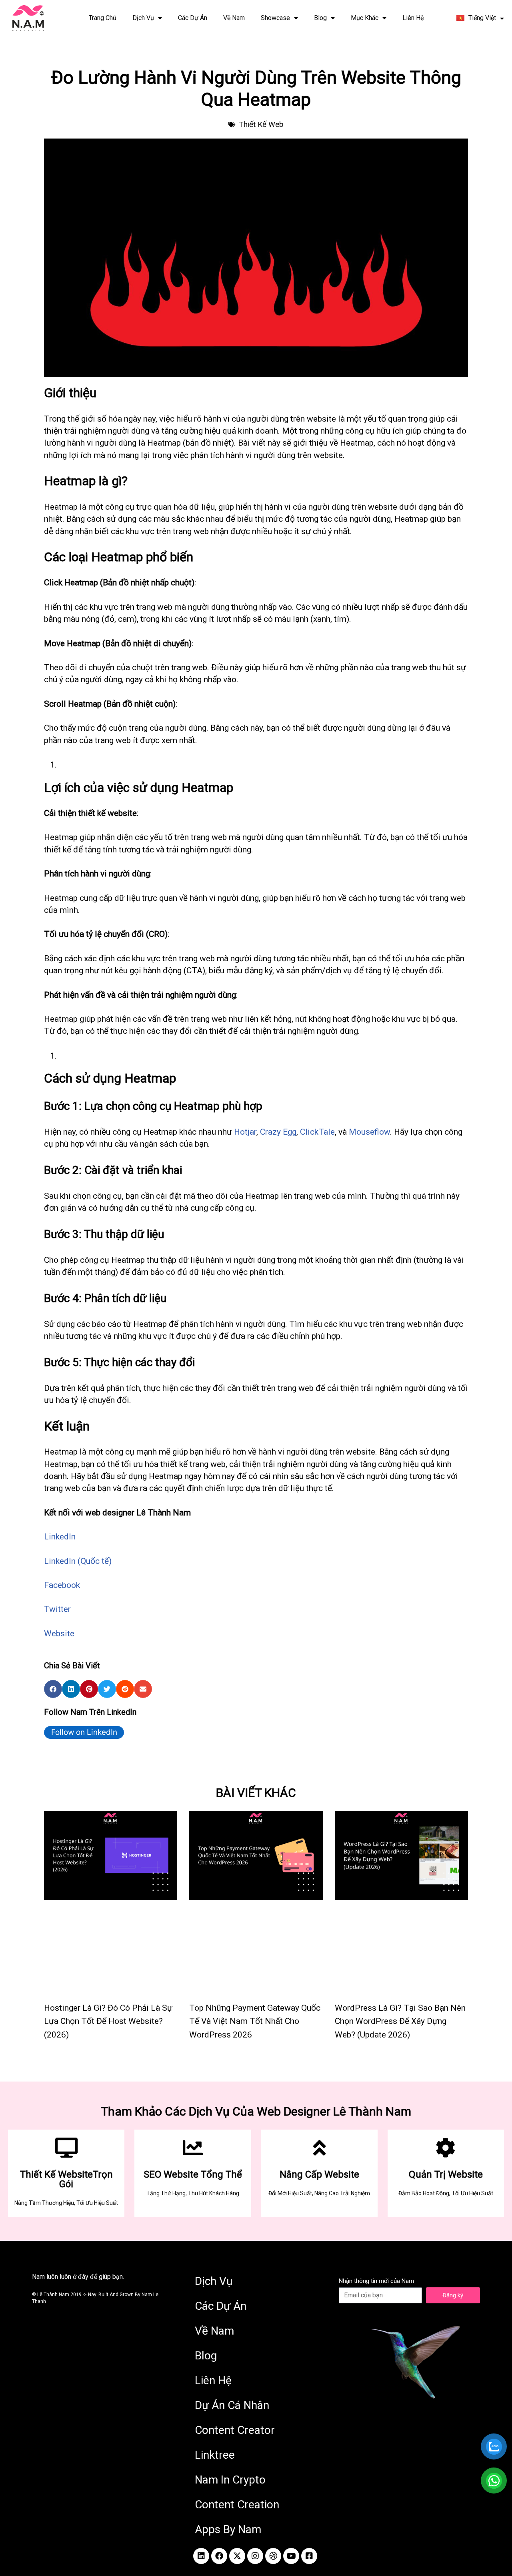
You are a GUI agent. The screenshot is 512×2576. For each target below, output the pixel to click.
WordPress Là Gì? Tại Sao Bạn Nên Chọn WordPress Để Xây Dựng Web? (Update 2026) (400, 2021)
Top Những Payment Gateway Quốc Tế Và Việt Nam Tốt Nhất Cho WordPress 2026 (255, 2021)
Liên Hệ (413, 18)
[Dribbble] (273, 2556)
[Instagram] (255, 2556)
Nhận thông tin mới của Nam (376, 2281)
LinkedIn (60, 1537)
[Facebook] (219, 2556)
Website (59, 1634)
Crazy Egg (278, 1132)
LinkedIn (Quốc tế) (78, 1561)
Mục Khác (365, 18)
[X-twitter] (237, 2556)
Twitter (57, 1609)
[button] (53, 1689)
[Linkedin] (201, 2556)
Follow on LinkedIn (84, 1732)
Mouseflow (369, 1132)
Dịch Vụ (143, 18)
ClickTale (317, 1132)
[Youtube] (291, 2556)
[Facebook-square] (309, 2556)
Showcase (275, 18)
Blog (320, 18)
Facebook (62, 1585)
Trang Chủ (103, 18)
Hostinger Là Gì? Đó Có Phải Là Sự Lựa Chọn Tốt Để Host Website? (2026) (108, 2021)
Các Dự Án (193, 18)
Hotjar (245, 1132)
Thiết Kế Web (261, 124)
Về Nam (234, 18)
